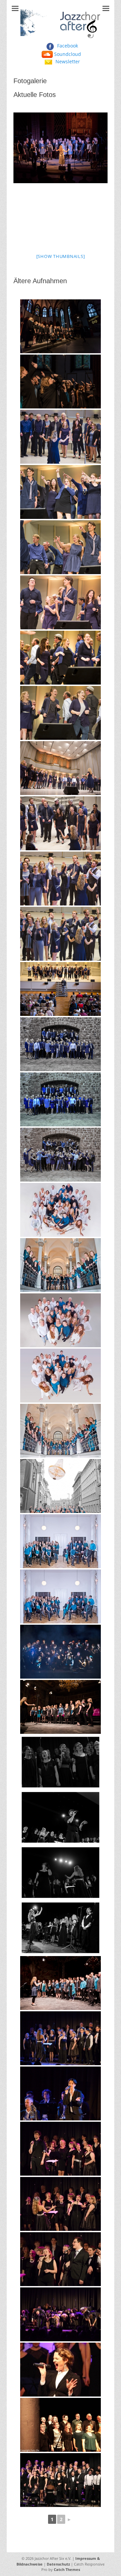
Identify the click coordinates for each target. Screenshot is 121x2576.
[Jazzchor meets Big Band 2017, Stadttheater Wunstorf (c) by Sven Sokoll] (61, 2480)
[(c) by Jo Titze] (61, 1210)
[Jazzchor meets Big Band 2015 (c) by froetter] (61, 2038)
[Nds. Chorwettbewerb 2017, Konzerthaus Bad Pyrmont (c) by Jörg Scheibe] (61, 437)
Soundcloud (68, 54)
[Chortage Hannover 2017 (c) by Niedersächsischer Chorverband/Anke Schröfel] (61, 1707)
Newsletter (68, 61)
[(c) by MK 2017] (61, 1044)
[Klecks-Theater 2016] (61, 2425)
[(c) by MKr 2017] (61, 1099)
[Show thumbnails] (61, 256)
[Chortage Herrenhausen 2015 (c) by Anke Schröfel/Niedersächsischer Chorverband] (61, 1983)
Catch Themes (67, 2569)
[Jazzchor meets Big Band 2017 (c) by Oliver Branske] (61, 2370)
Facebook (68, 46)
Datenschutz (58, 2564)
